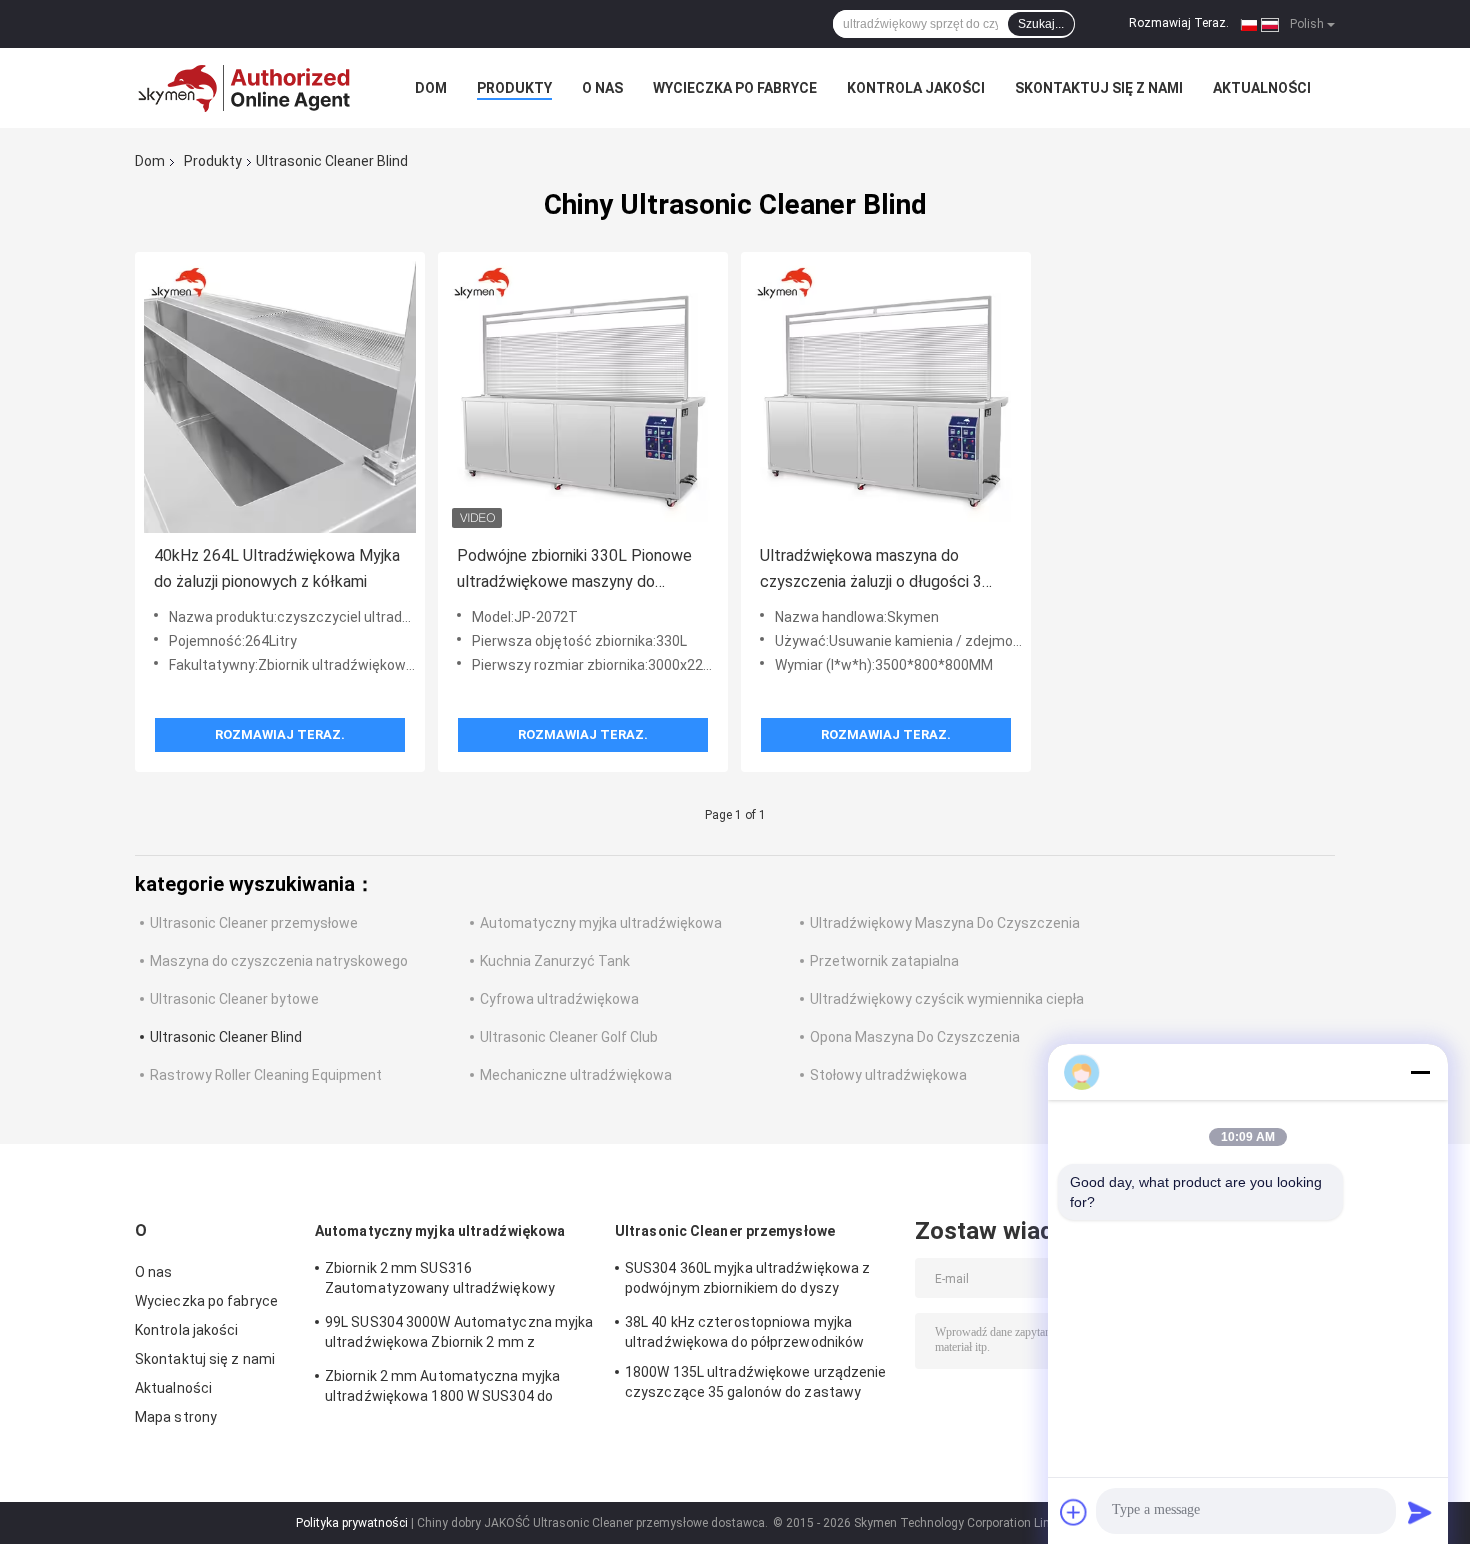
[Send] (1420, 1512)
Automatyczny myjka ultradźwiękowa (601, 923)
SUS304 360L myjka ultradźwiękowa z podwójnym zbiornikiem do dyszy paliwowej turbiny (747, 1281)
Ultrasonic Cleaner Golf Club (569, 1037)
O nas (602, 88)
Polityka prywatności (352, 1523)
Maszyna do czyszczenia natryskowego (279, 961)
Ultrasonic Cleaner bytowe (234, 999)
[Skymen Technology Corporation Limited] (245, 88)
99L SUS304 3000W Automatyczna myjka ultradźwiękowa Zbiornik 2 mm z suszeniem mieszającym (459, 1335)
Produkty (514, 88)
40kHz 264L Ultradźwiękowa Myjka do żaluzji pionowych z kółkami (277, 568)
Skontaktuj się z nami (1099, 88)
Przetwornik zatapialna (884, 961)
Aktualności (1262, 88)
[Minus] (1420, 1072)
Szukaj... (1041, 24)
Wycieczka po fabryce (735, 88)
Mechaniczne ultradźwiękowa (576, 1075)
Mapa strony (176, 1417)
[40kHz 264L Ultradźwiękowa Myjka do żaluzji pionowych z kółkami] (280, 397)
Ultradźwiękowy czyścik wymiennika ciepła (947, 999)
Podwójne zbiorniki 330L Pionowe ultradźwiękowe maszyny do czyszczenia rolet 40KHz (574, 570)
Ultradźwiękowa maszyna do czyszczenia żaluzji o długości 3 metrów (871, 570)
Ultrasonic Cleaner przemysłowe (254, 923)
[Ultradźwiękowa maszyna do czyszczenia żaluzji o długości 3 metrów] (886, 397)
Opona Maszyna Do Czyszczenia (915, 1037)
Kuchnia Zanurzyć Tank (555, 961)
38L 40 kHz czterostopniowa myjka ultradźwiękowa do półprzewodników (744, 1332)
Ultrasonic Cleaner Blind (226, 1037)
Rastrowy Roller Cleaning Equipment (266, 1075)
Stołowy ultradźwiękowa (888, 1075)
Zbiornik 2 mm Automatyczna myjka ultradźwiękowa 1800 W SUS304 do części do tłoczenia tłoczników (442, 1389)
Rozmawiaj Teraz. (1179, 23)
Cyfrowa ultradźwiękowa (559, 999)
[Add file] (1074, 1512)
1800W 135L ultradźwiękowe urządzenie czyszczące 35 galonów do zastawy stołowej (756, 1385)
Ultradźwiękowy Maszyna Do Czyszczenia (945, 923)
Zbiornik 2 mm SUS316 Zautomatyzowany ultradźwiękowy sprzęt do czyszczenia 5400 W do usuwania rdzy (440, 1281)
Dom (431, 88)
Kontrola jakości (916, 88)
